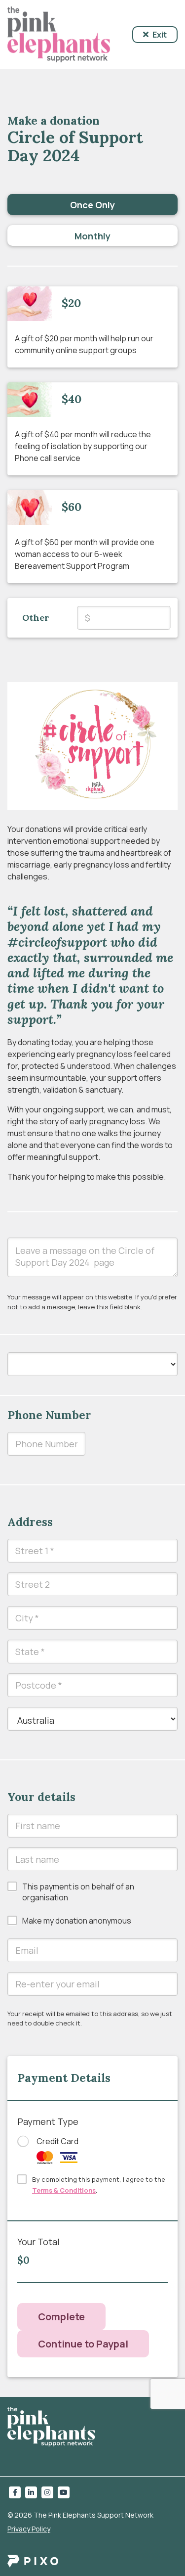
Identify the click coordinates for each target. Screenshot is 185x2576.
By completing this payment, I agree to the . (99, 2185)
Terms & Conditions (64, 2190)
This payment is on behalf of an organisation (78, 1892)
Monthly (92, 236)
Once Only (92, 205)
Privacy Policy (29, 2529)
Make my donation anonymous (77, 1921)
